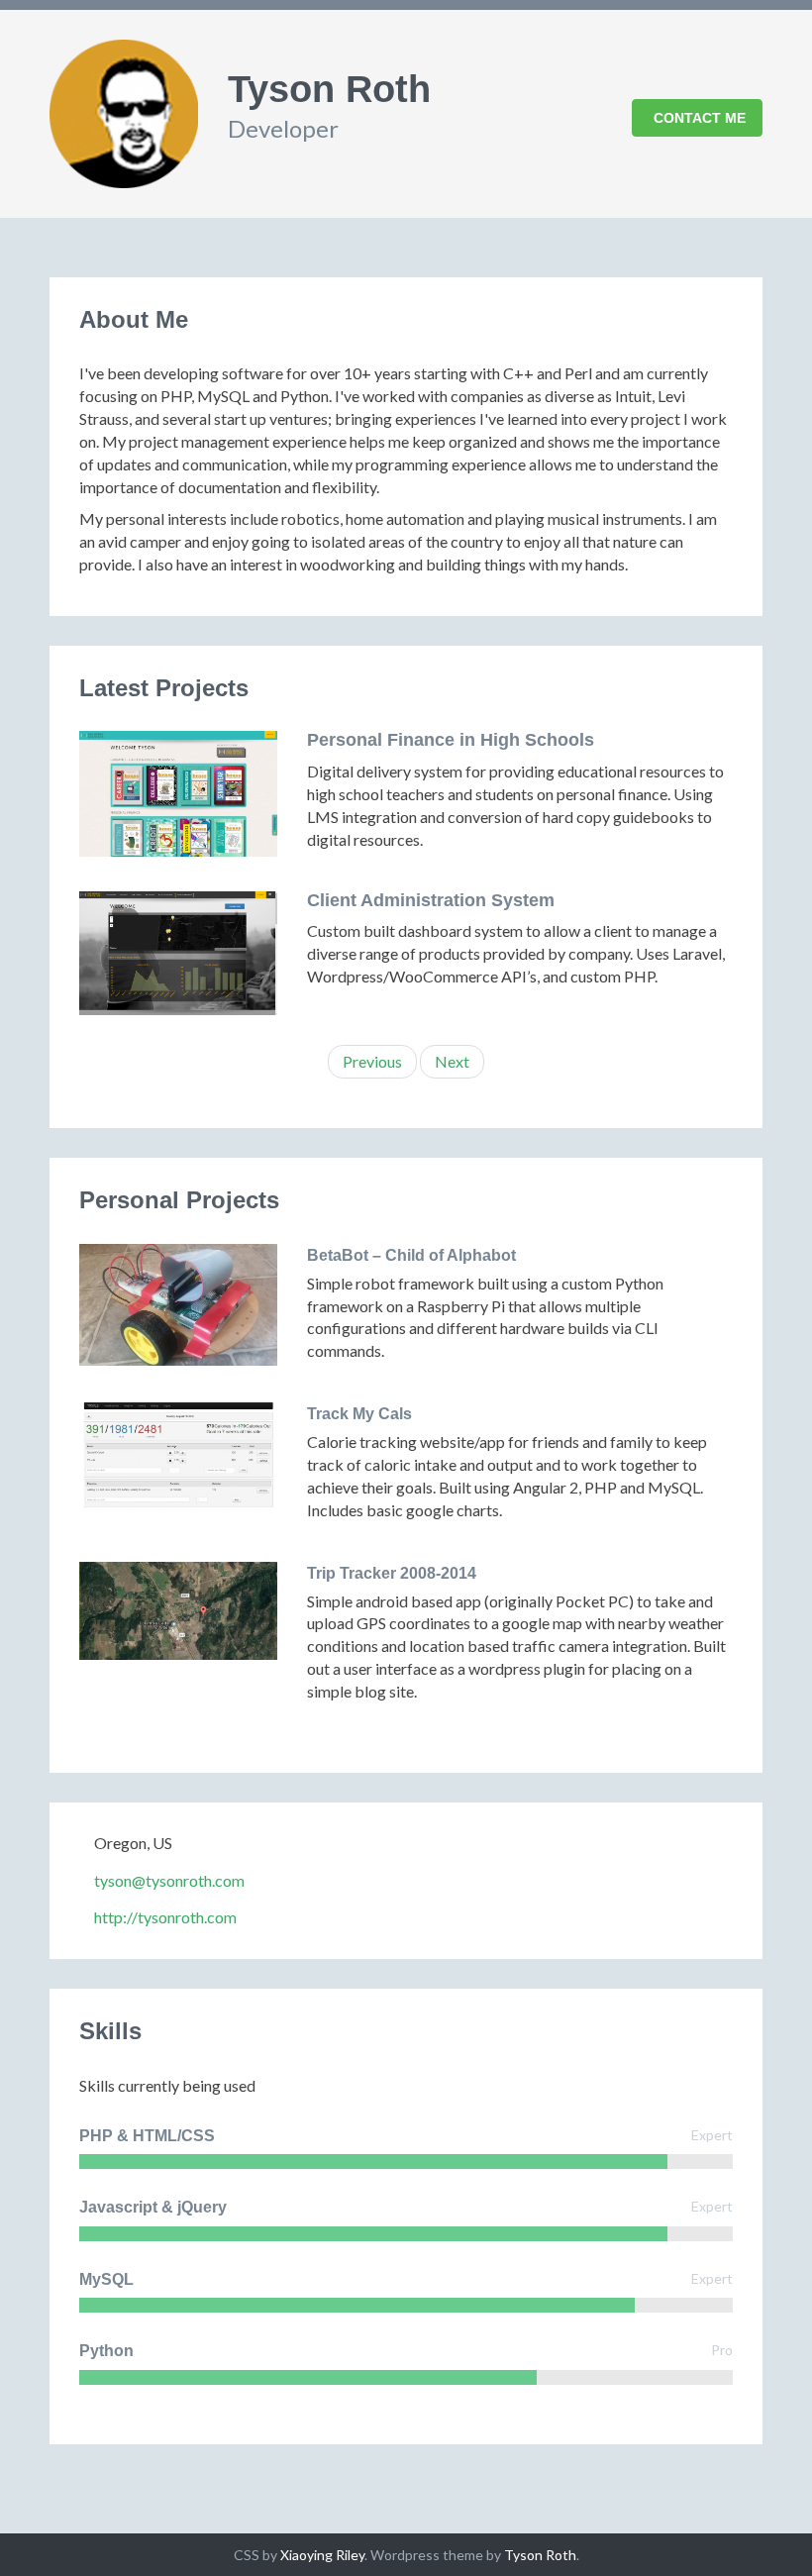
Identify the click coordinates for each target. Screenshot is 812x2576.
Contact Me (700, 118)
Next (452, 1061)
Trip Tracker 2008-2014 (392, 1573)
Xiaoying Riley (322, 2555)
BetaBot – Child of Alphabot (411, 1255)
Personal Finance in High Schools (451, 740)
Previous (372, 1061)
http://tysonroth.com (165, 1917)
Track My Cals (359, 1414)
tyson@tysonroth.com (169, 1880)
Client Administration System (431, 900)
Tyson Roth (540, 2555)
